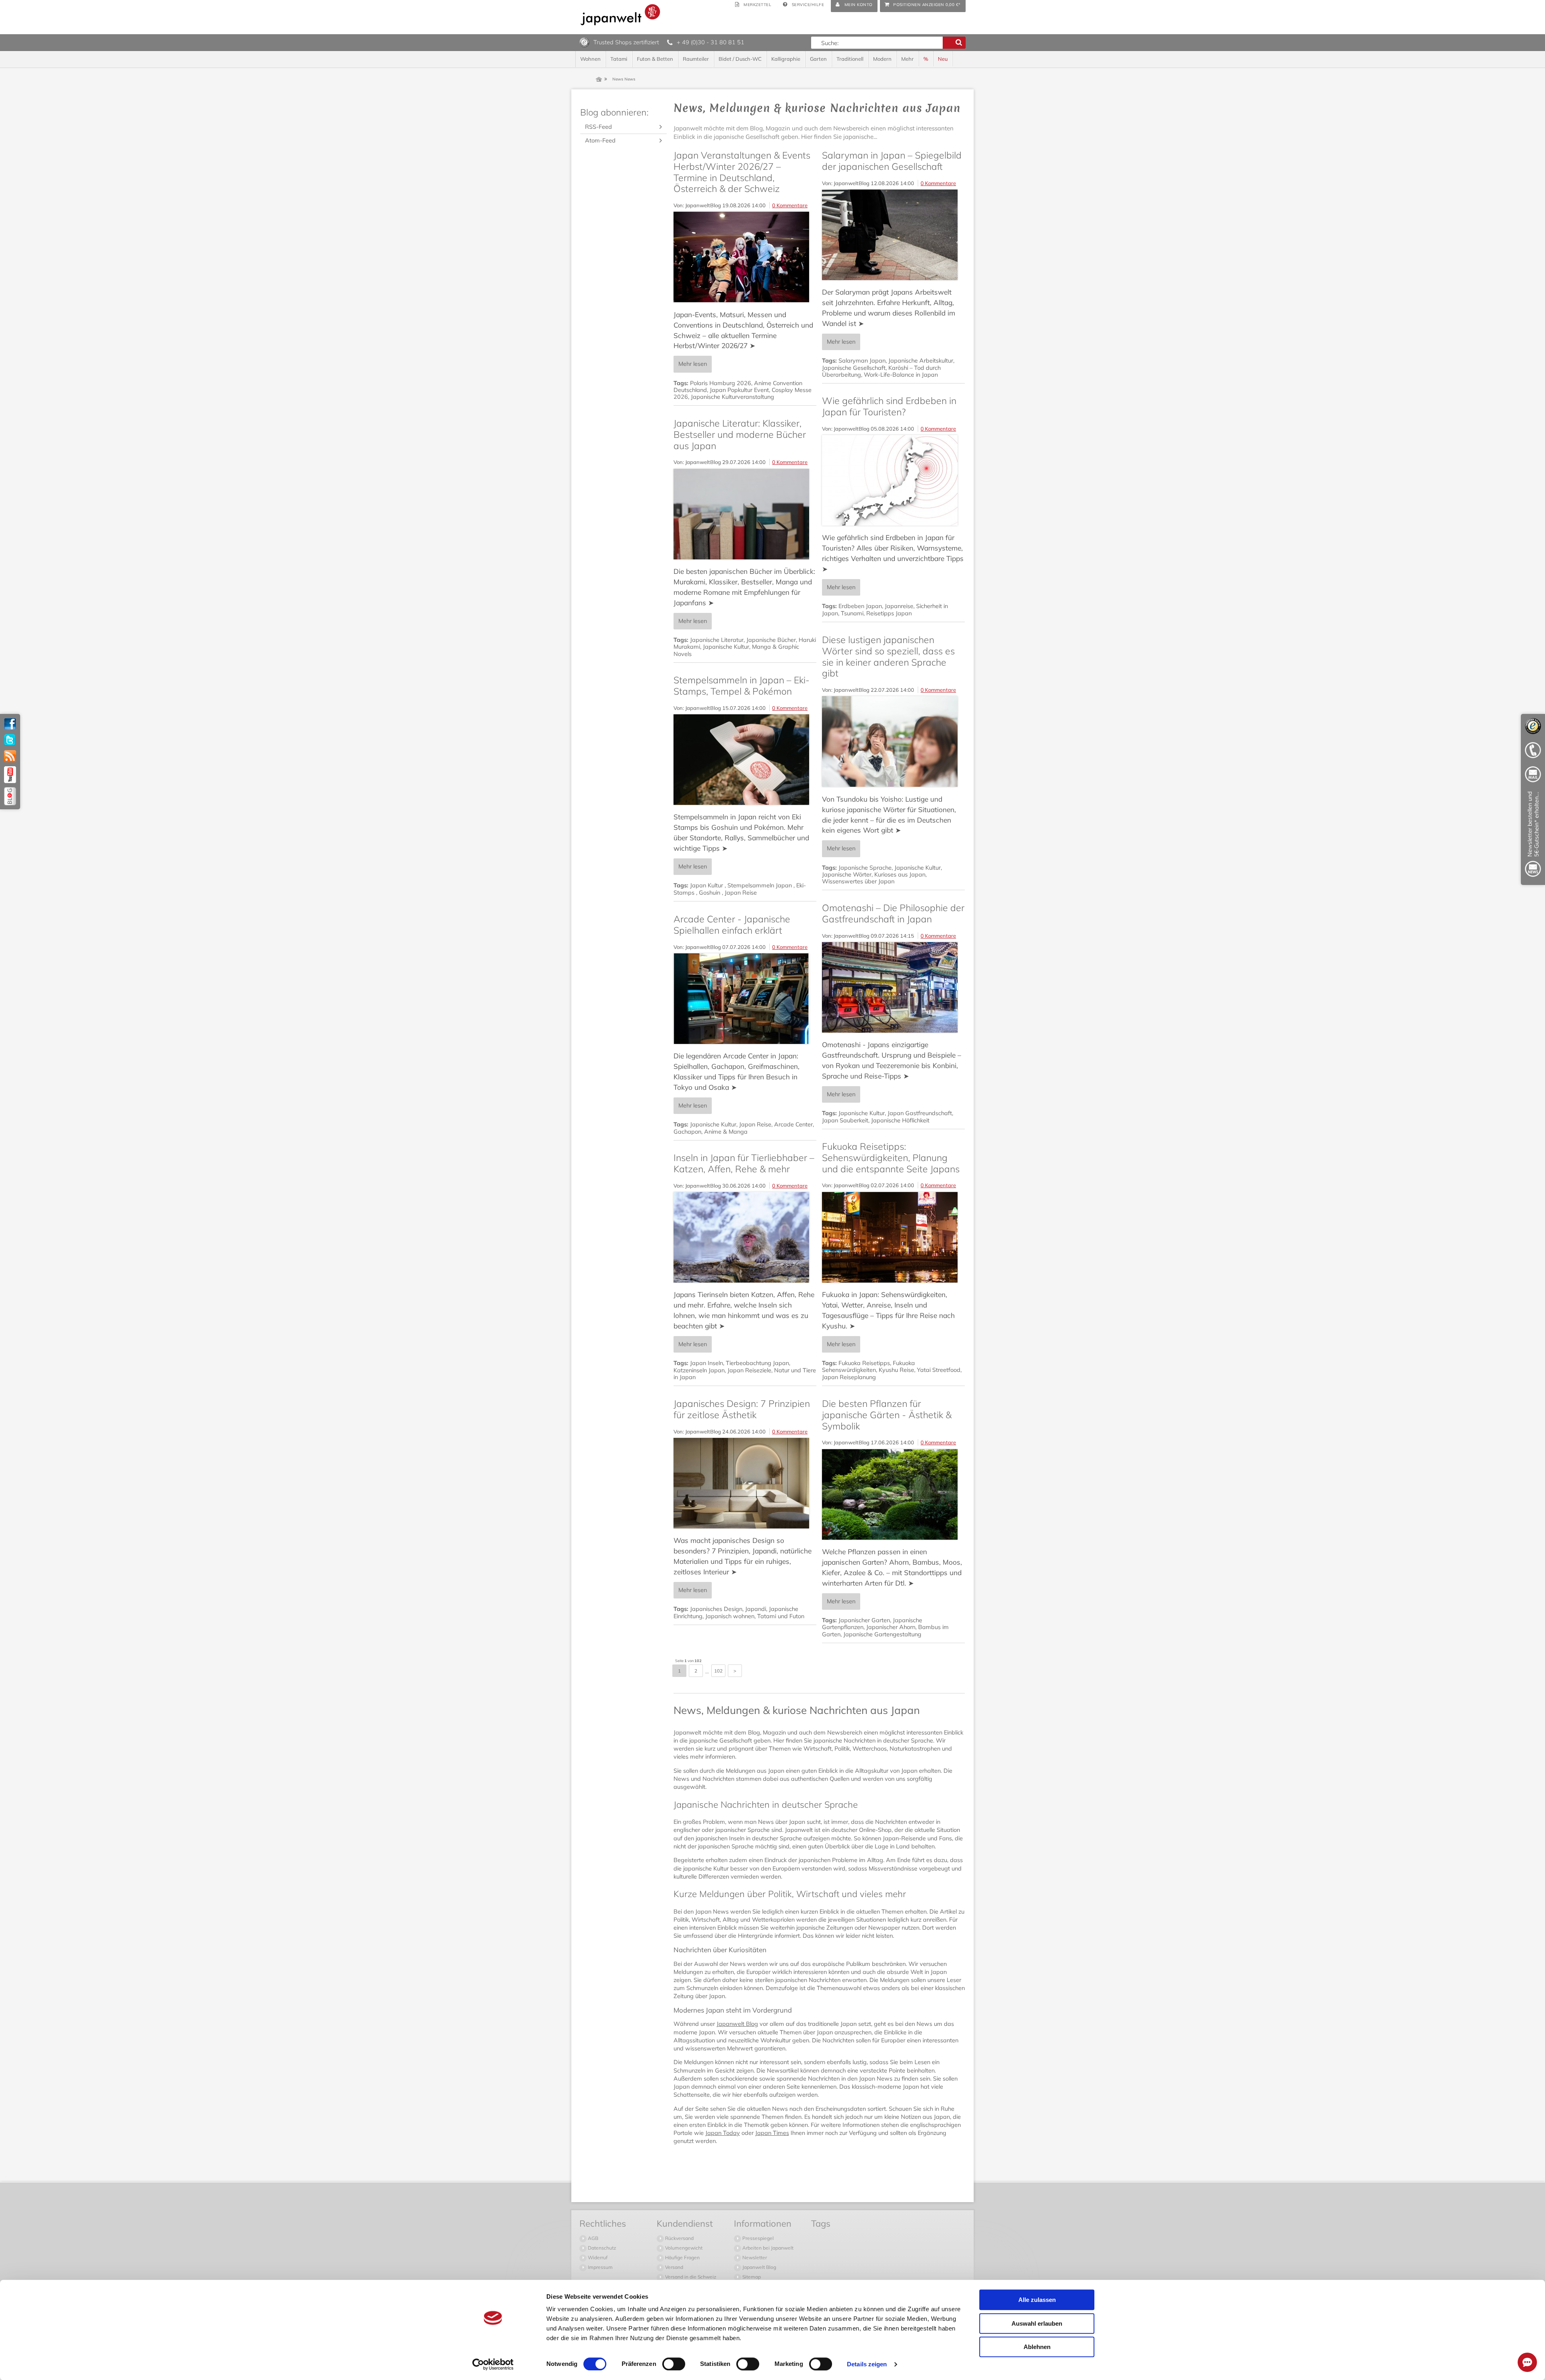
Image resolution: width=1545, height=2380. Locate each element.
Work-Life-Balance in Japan (901, 375)
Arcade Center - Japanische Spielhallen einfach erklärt (732, 925)
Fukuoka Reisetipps (864, 1363)
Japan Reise (741, 893)
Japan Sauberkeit (845, 1120)
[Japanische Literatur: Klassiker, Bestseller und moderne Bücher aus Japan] (745, 514)
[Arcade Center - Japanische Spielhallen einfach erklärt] (745, 999)
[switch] (674, 2364)
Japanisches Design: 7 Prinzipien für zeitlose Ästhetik (742, 1409)
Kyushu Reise (896, 1370)
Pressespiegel (757, 2238)
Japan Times (772, 2133)
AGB (592, 2238)
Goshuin (710, 893)
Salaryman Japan (862, 361)
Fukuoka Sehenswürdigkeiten (868, 1366)
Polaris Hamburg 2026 (721, 383)
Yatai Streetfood (939, 1370)
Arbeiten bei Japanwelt (767, 2248)
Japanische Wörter (847, 874)
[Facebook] (10, 724)
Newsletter (754, 2257)
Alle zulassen (1037, 2300)
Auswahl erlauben (1037, 2323)
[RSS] (10, 756)
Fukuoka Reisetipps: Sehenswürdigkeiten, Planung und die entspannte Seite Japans (891, 1157)
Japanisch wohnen (730, 1616)
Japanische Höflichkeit (900, 1120)
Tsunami (852, 613)
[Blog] (10, 796)
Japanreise (899, 606)
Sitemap (751, 2277)
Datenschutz (601, 2248)
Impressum (600, 2267)
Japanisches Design (716, 1609)
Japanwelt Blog (737, 2024)
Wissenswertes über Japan (858, 881)
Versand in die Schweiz (690, 2277)
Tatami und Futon (781, 1616)
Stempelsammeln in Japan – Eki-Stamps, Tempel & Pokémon (742, 686)
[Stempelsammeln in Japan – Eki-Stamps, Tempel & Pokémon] (745, 760)
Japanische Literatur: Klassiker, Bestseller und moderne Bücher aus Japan (740, 434)
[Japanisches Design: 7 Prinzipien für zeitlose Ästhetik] (745, 1483)
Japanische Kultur (726, 647)
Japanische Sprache (865, 868)
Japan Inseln (707, 1363)
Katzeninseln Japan (699, 1370)
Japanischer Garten (864, 1620)
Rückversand (679, 2238)
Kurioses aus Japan (900, 874)
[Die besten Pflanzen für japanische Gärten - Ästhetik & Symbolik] (893, 1494)
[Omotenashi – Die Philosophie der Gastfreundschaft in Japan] (893, 987)
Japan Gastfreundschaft (920, 1113)
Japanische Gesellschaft (854, 368)
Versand (674, 2267)
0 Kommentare (790, 205)
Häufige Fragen (682, 2257)
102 (718, 1671)
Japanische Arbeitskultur (921, 361)
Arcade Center (793, 1124)
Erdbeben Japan (860, 606)
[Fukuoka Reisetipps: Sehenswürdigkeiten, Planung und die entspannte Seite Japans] (893, 1237)
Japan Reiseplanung (849, 1377)
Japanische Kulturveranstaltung (732, 397)
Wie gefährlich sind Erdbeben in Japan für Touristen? (889, 406)
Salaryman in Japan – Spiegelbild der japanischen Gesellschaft (892, 161)
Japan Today (723, 2133)
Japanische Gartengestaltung (882, 1634)
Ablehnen (1037, 2347)
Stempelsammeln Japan (760, 885)
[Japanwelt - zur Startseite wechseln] (620, 15)
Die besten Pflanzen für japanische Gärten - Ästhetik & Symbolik (887, 1415)
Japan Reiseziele (749, 1370)
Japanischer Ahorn (891, 1627)
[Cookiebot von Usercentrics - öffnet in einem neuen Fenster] (493, 2364)
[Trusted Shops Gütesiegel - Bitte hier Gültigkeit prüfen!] (584, 42)
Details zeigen (867, 2364)
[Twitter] (10, 740)
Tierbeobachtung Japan (757, 1363)
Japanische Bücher (771, 640)
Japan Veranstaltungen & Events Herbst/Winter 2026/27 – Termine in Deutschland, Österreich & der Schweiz (742, 172)
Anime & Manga (726, 1132)
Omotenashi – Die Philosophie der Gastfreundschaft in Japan (893, 913)
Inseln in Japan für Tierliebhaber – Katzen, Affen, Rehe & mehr (744, 1163)
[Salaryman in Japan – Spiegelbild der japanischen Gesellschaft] (893, 235)
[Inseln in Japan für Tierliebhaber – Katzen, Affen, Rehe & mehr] (745, 1237)
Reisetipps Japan (889, 613)
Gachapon (687, 1132)
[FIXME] (1533, 836)
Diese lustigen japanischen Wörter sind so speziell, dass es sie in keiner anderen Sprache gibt (888, 656)
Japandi (756, 1609)
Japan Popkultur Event (739, 390)
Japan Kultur (707, 885)
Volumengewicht (683, 2248)
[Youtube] (10, 775)
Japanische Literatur (717, 640)
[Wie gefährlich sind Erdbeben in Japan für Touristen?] (893, 480)
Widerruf (597, 2257)
